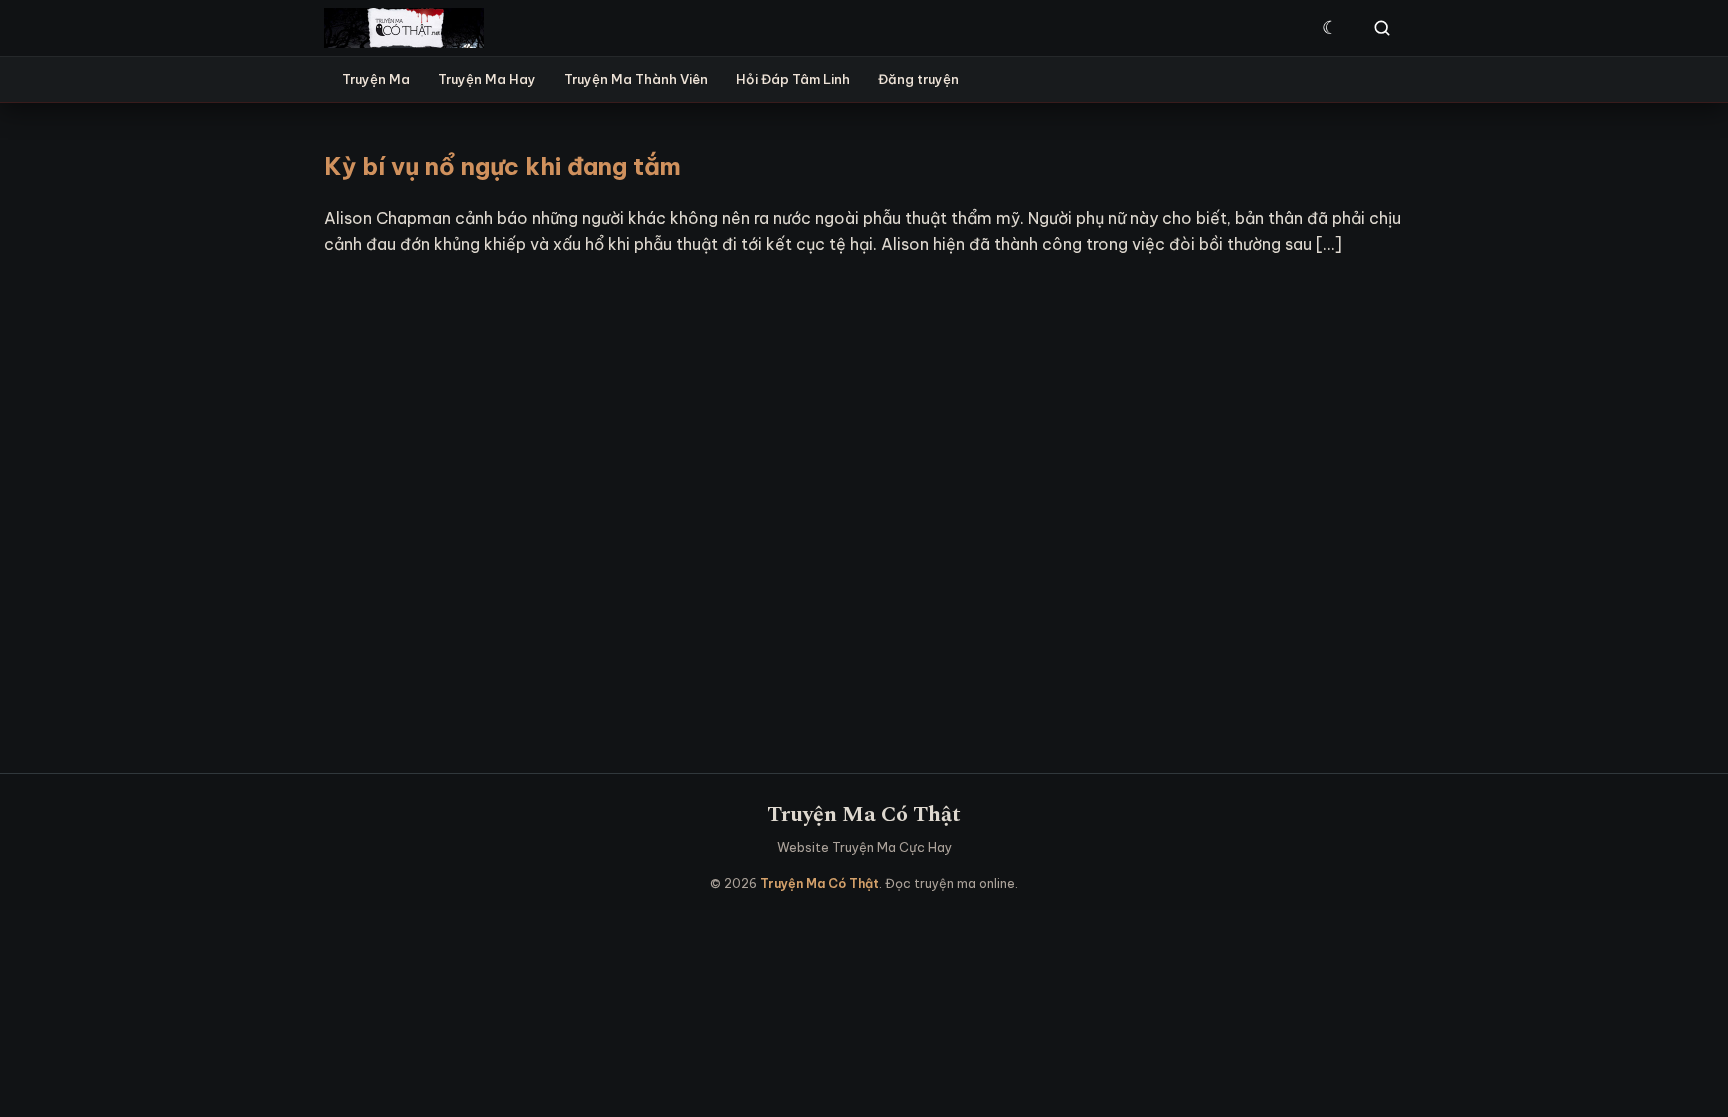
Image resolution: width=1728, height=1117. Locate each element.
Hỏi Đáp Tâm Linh (793, 79)
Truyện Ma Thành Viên (636, 79)
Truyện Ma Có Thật (864, 814)
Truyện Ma (376, 79)
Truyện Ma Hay (487, 79)
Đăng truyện (918, 79)
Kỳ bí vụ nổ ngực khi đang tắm (502, 166)
